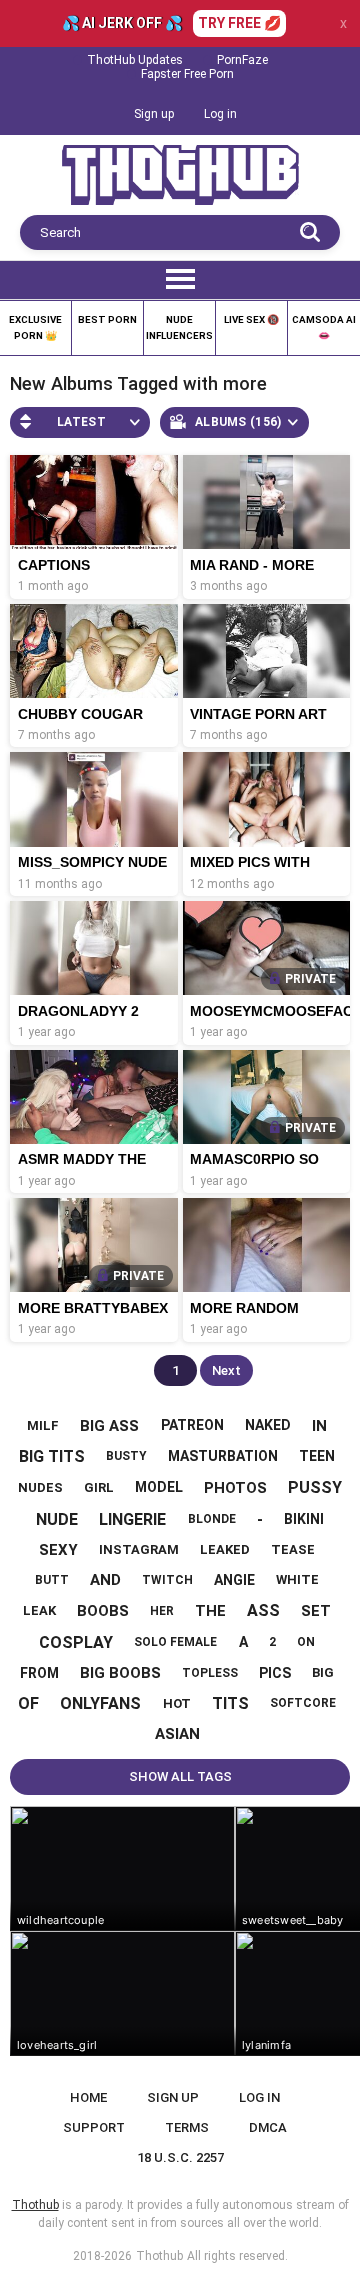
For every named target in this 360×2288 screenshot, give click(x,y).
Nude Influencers (179, 327)
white (297, 1579)
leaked (225, 1549)
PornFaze (242, 60)
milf (43, 1425)
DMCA (268, 2127)
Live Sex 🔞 (251, 319)
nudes (40, 1487)
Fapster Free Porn (187, 74)
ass (263, 1610)
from (39, 1673)
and (105, 1580)
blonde (212, 1519)
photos (235, 1488)
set (316, 1611)
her (162, 1611)
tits (230, 1703)
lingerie (132, 1519)
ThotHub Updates (135, 60)
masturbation (223, 1456)
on (306, 1642)
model (159, 1487)
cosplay (76, 1642)
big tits (52, 1456)
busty (126, 1456)
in (319, 1426)
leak (39, 1610)
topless (210, 1673)
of (28, 1703)
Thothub (159, 2256)
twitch (167, 1580)
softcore (303, 1703)
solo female (175, 1642)
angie (234, 1580)
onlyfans (100, 1703)
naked (268, 1425)
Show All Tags (180, 1776)
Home (88, 2097)
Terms (187, 2127)
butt (52, 1580)
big (323, 1672)
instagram (139, 1549)
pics (275, 1673)
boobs (103, 1611)
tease (293, 1549)
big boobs (120, 1673)
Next (226, 1370)
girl (99, 1487)
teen (317, 1456)
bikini (304, 1519)
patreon (192, 1425)
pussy (315, 1487)
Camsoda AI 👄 (324, 327)
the (210, 1611)
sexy (58, 1550)
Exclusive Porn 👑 (35, 327)
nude (57, 1519)
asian (177, 1734)
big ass (109, 1426)
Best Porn (107, 319)
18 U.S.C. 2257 (180, 2157)
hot (177, 1703)
